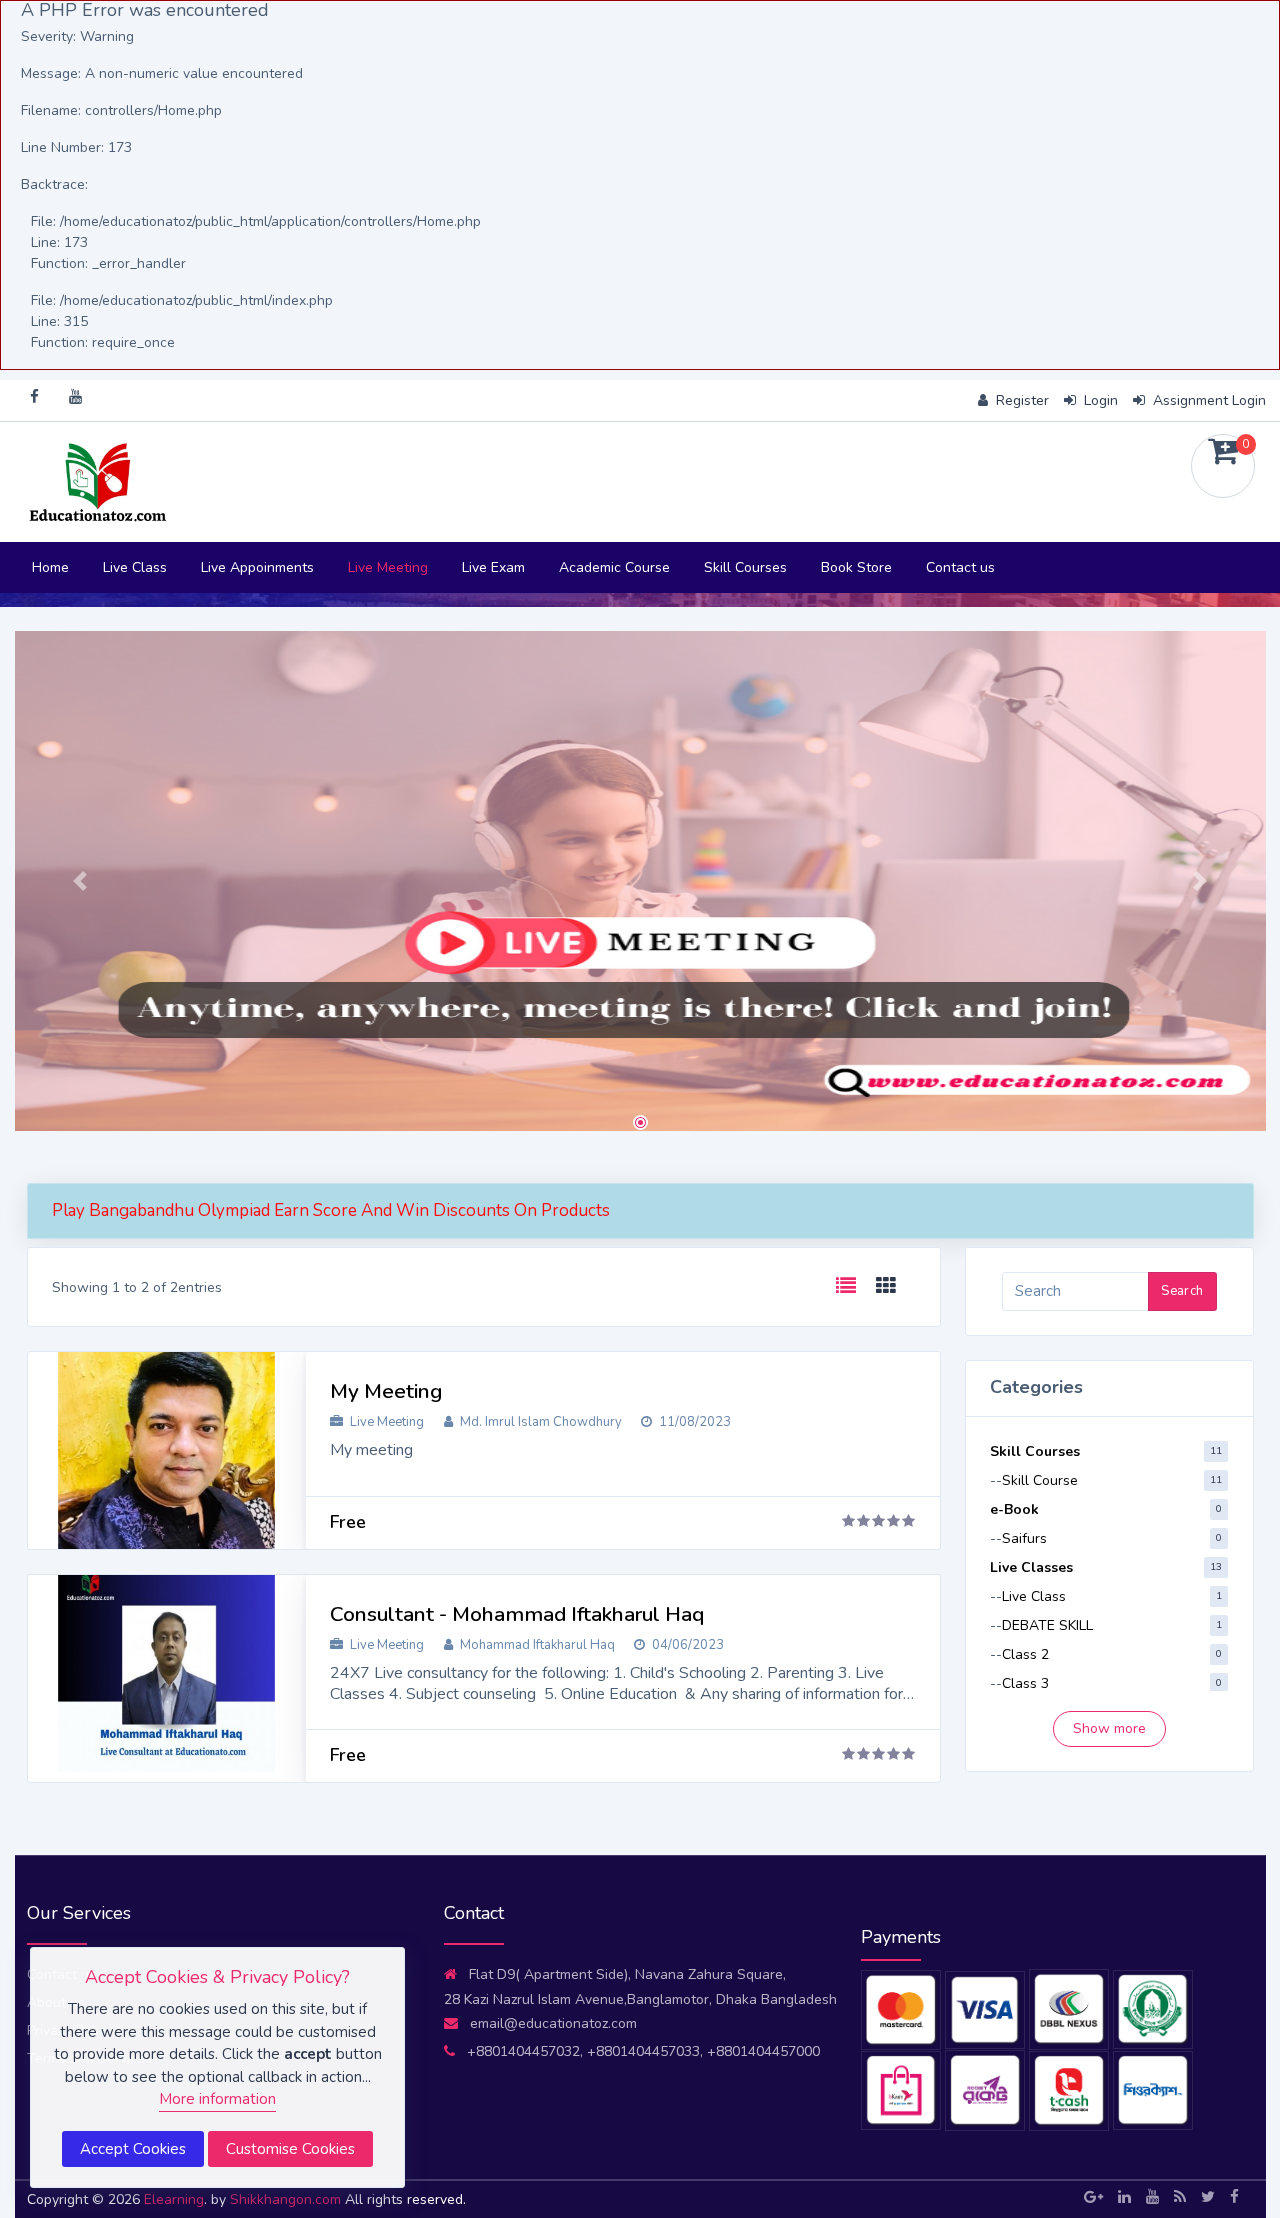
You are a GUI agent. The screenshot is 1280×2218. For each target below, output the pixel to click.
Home (50, 567)
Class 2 (1025, 1654)
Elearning (174, 2199)
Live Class (135, 567)
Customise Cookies (290, 2149)
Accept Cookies (133, 2149)
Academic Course (614, 567)
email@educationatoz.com (553, 2023)
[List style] (846, 1287)
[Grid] (886, 1287)
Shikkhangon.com (287, 2199)
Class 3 (1025, 1683)
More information (217, 2099)
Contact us (960, 567)
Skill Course (1040, 1480)
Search (1182, 1291)
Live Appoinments (257, 567)
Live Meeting (388, 567)
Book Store (856, 567)
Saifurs (1024, 1538)
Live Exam (493, 567)
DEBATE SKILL (1047, 1625)
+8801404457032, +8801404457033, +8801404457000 (643, 2051)
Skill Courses (745, 567)
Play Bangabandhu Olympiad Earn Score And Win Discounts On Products (331, 1210)
